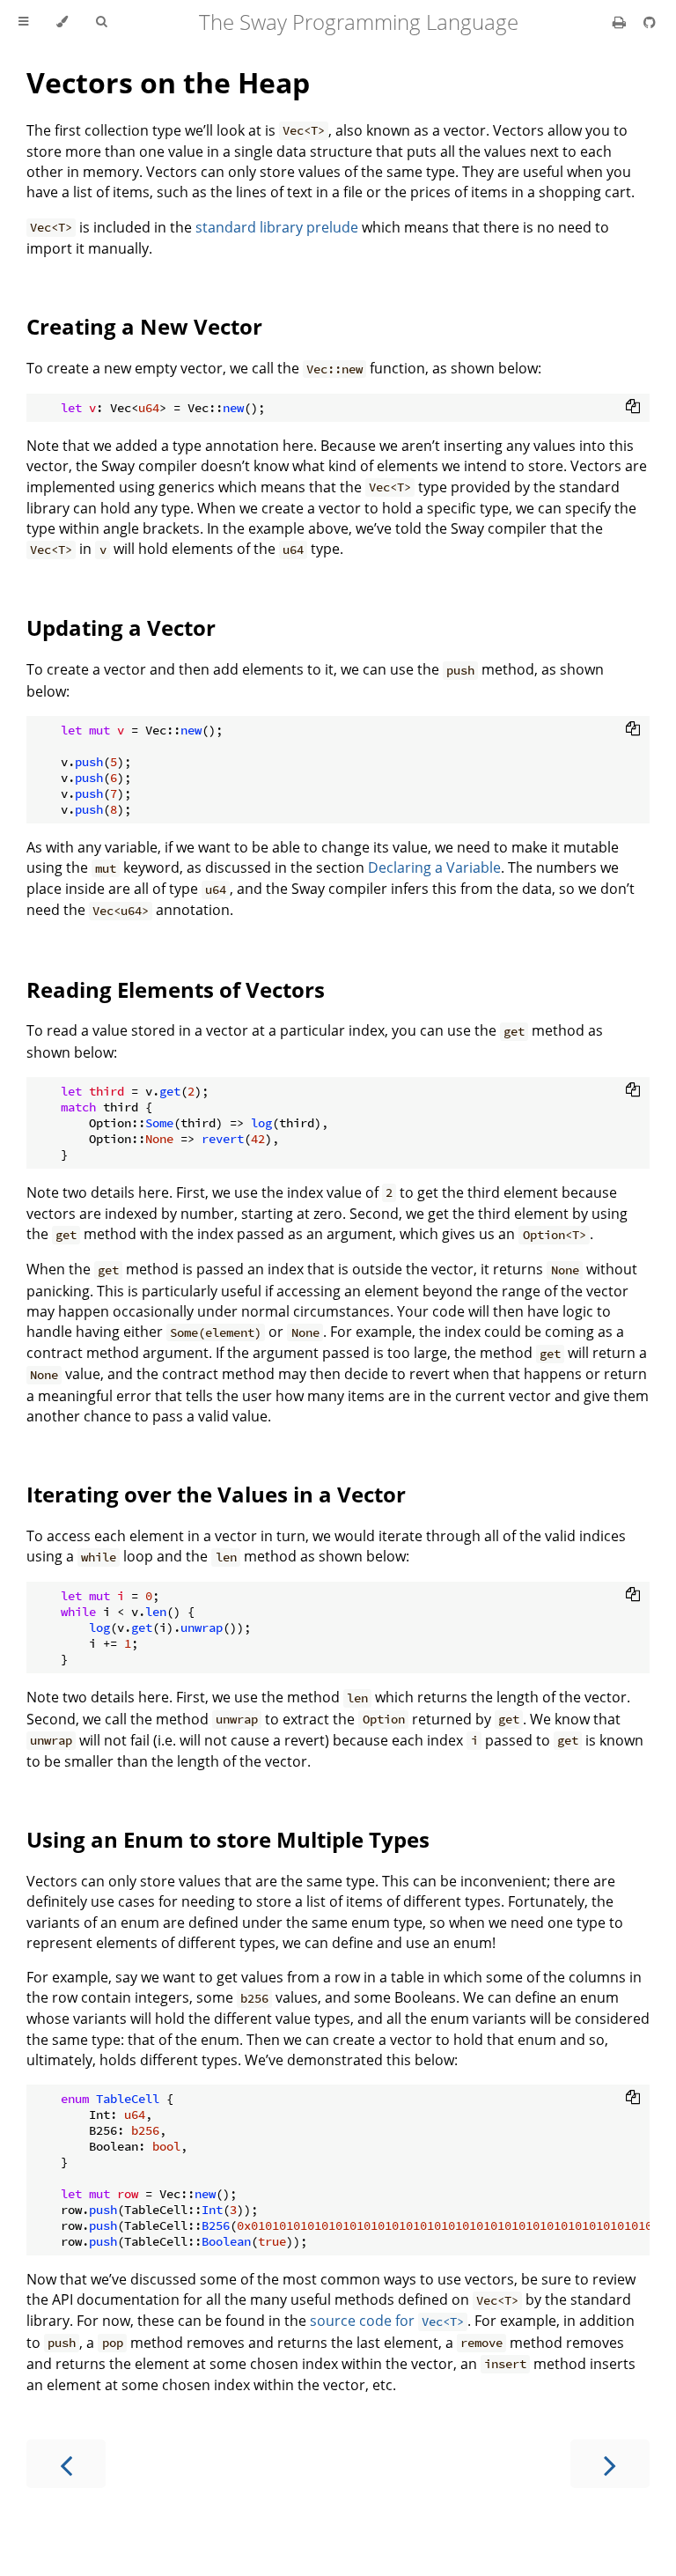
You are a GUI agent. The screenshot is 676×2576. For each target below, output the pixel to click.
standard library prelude (277, 227)
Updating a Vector (121, 627)
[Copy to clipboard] (633, 406)
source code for (387, 2321)
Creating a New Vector (144, 326)
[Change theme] (62, 22)
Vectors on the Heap (168, 82)
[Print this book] (621, 22)
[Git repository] (650, 22)
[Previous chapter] (66, 2464)
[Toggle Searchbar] (101, 22)
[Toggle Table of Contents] (23, 22)
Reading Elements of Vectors (176, 989)
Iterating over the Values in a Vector (216, 1494)
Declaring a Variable (434, 867)
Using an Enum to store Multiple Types (228, 1839)
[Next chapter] (610, 2464)
